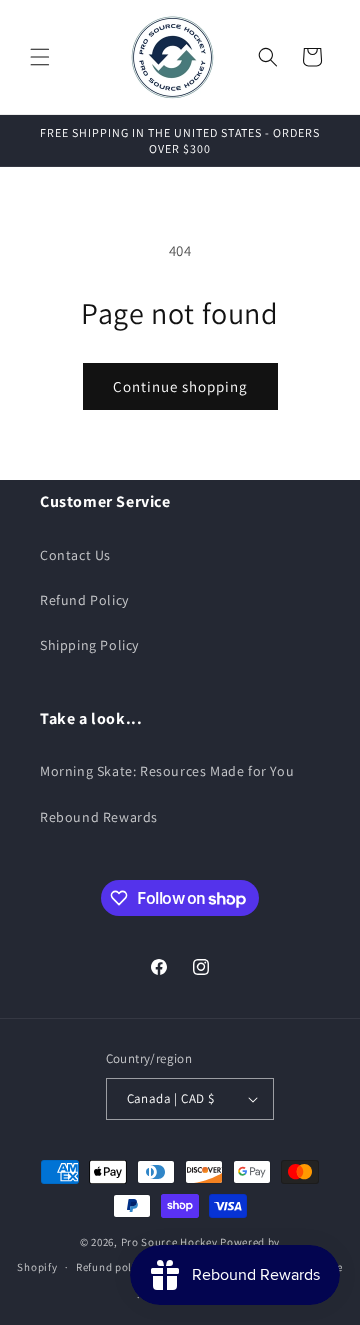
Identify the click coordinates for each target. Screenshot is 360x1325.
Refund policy (111, 1267)
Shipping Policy (89, 645)
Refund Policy (84, 600)
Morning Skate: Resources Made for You (167, 771)
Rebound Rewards (99, 817)
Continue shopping (180, 386)
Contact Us (75, 555)
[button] (40, 57)
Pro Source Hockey (169, 1242)
